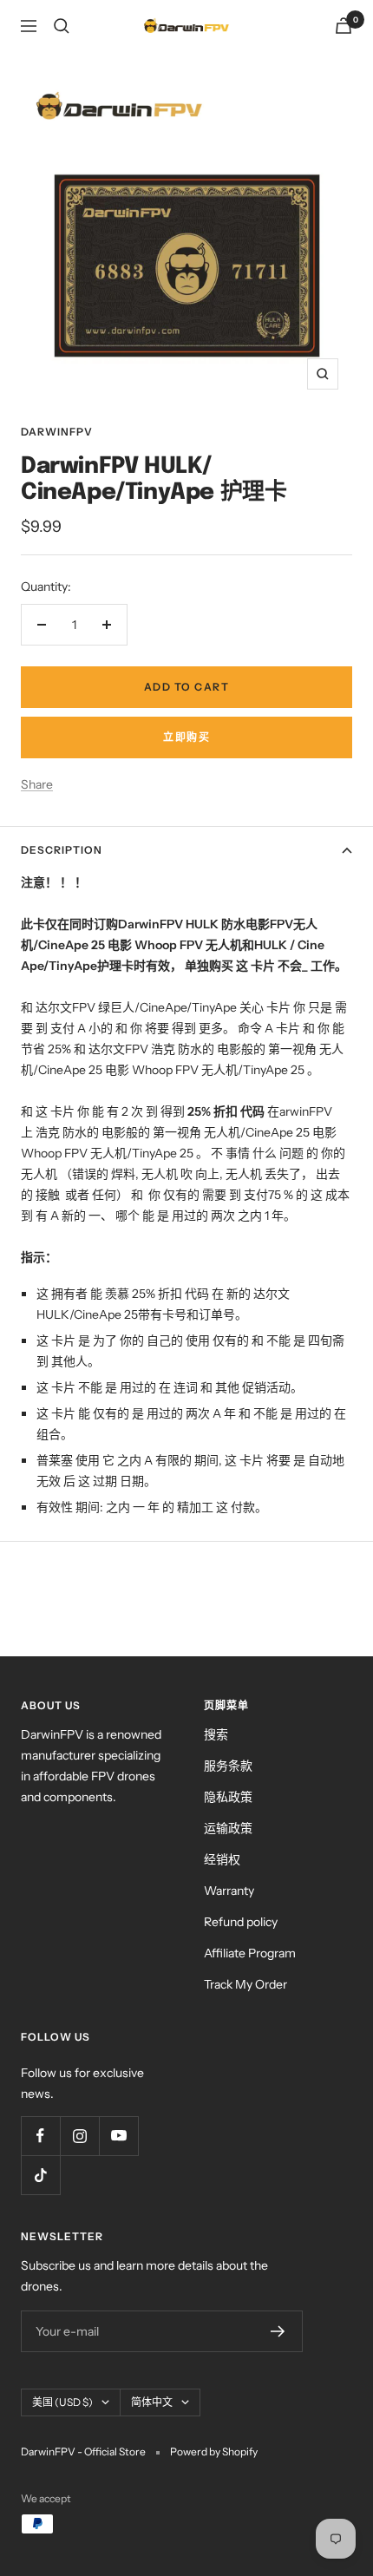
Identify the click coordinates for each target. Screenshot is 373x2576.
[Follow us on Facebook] (40, 2136)
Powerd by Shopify (214, 2451)
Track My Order (245, 1984)
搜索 (216, 1734)
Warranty (229, 1891)
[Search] (62, 26)
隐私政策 (228, 1797)
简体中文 (152, 2402)
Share (37, 784)
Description (62, 850)
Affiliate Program (250, 1953)
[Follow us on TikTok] (40, 2175)
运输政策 (228, 1828)
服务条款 (228, 1766)
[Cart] (344, 26)
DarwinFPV (57, 432)
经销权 (222, 1859)
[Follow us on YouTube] (118, 2136)
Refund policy (241, 1922)
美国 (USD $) (62, 2402)
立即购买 (186, 737)
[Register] (278, 2331)
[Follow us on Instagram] (79, 2136)
